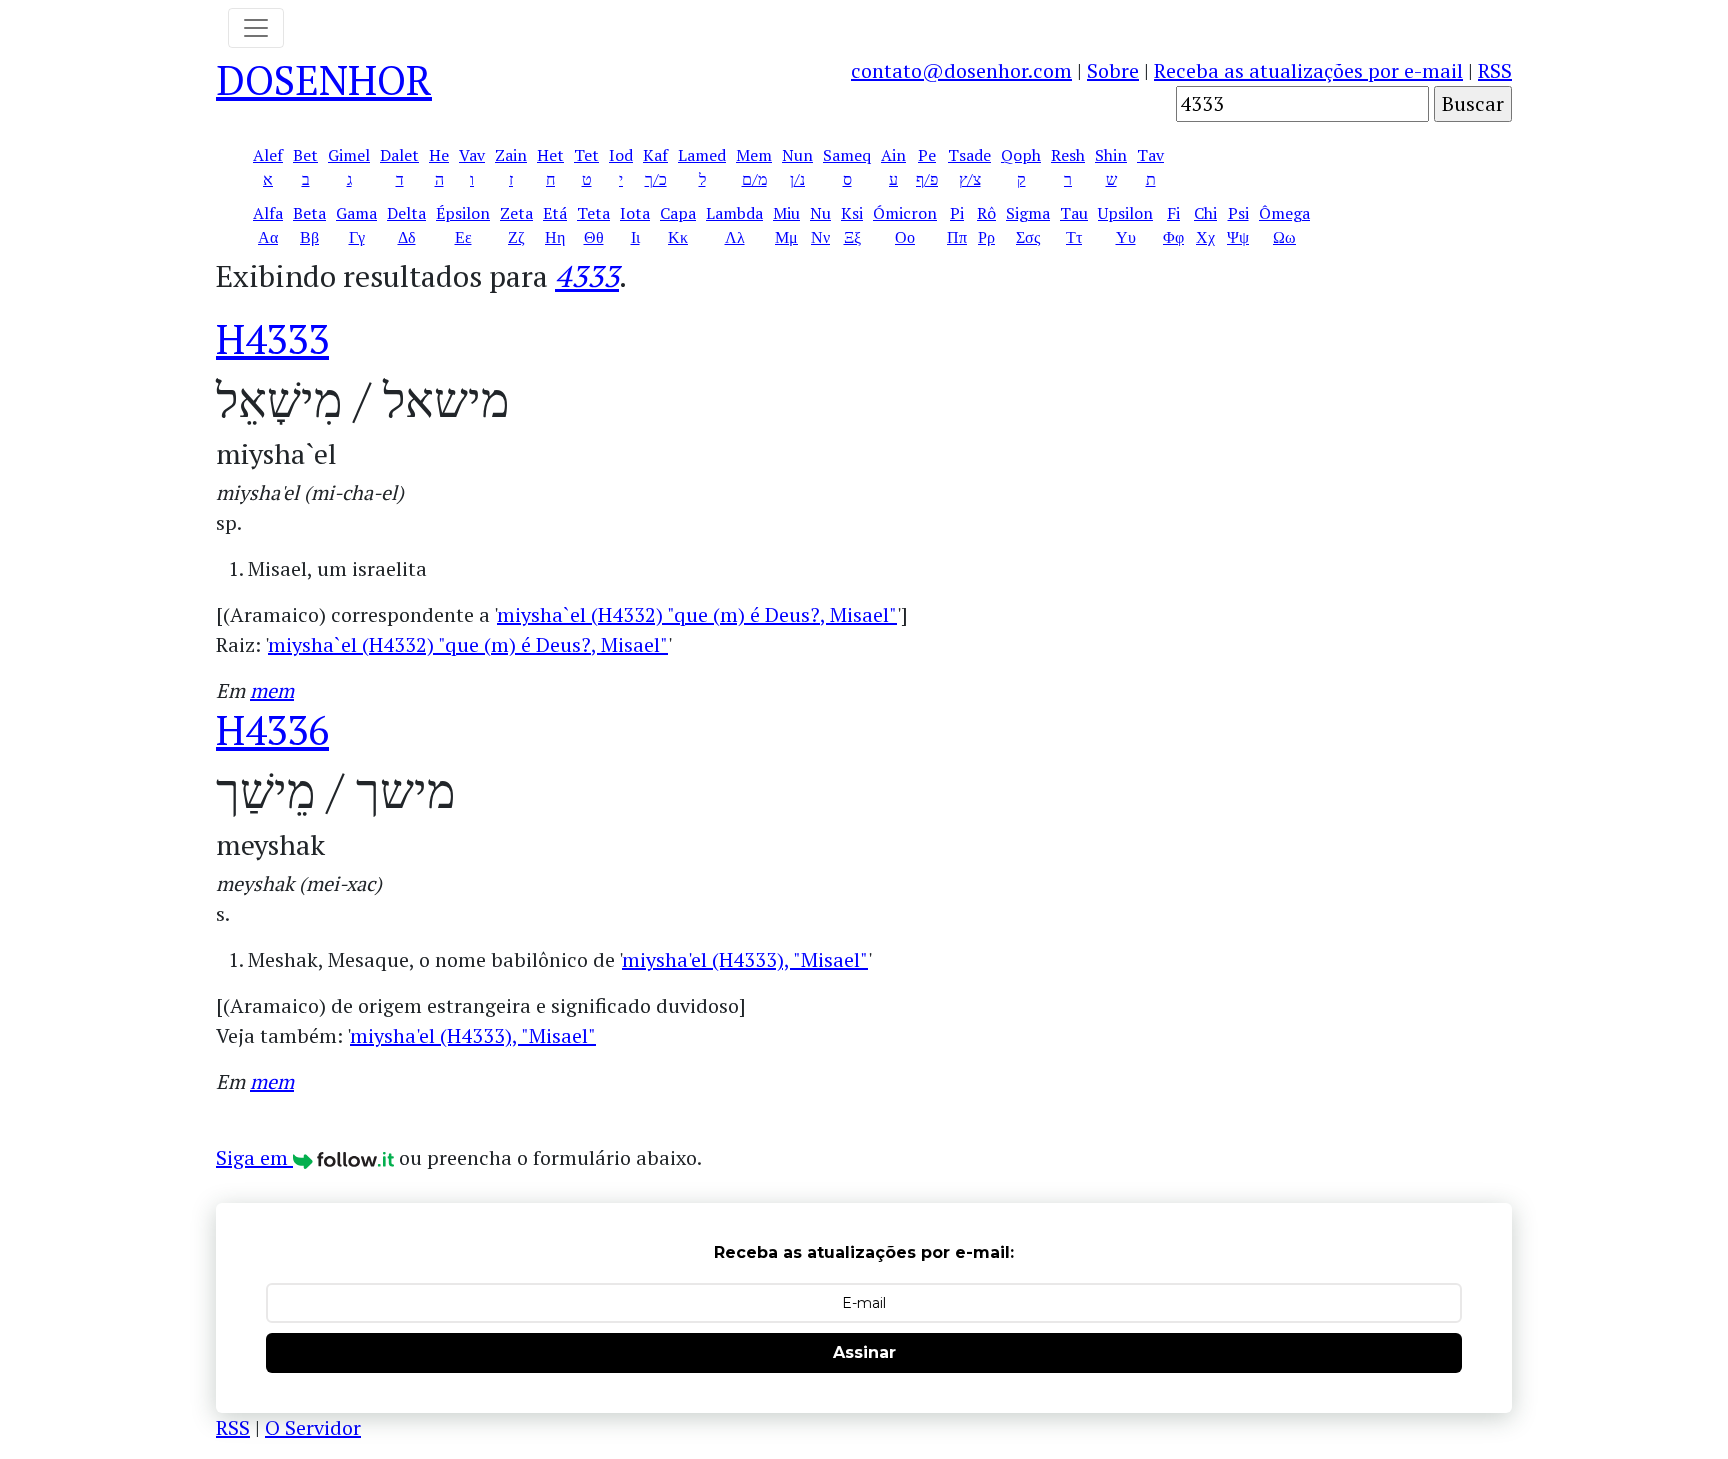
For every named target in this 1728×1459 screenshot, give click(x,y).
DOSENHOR (324, 79)
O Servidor (313, 1427)
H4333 (272, 338)
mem (272, 690)
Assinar (864, 1352)
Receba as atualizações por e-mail (1308, 70)
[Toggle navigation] (256, 28)
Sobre (1113, 70)
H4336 (272, 729)
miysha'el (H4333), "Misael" (745, 959)
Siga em (254, 1157)
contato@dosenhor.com (961, 70)
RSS (1495, 70)
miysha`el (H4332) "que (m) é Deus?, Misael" (697, 614)
